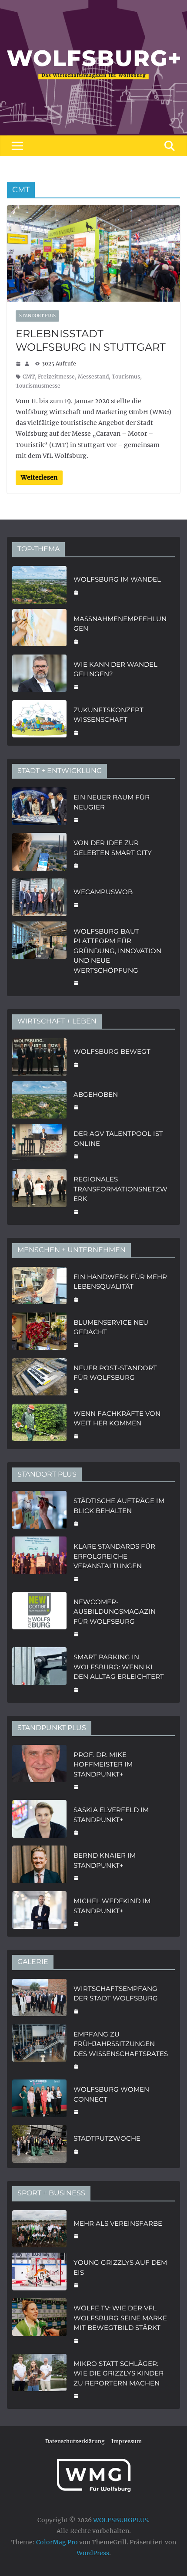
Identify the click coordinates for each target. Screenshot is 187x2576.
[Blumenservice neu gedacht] (39, 1333)
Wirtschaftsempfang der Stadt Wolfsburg (116, 1994)
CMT (29, 377)
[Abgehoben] (39, 1100)
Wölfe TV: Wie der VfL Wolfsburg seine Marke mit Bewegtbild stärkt (120, 2318)
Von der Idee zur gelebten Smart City (113, 848)
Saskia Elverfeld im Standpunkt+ (111, 1815)
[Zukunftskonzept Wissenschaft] (39, 720)
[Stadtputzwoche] (39, 2144)
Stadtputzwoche (107, 2138)
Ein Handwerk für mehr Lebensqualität (120, 1282)
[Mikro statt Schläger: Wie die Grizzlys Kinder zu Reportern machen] (39, 2379)
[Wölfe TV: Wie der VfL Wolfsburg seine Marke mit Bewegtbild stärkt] (39, 2323)
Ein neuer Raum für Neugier (112, 802)
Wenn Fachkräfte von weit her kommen (117, 1418)
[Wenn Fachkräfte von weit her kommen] (39, 1424)
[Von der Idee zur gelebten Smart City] (39, 853)
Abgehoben (96, 1094)
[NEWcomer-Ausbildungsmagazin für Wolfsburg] (39, 1617)
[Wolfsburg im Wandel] (39, 585)
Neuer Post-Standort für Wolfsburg (115, 1373)
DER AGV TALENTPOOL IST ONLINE (118, 1138)
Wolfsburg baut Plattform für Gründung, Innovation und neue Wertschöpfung (117, 951)
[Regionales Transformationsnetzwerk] (39, 1194)
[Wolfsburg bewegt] (39, 1057)
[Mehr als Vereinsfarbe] (39, 2229)
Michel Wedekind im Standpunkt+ (112, 1906)
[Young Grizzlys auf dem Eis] (39, 2273)
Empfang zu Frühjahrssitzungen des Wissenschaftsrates (121, 2044)
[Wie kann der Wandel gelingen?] (39, 675)
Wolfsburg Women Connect (111, 2094)
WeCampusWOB (103, 892)
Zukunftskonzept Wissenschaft (109, 715)
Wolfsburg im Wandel (117, 579)
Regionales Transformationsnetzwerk (120, 1189)
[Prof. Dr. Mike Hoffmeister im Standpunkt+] (39, 1770)
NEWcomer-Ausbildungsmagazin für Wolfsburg (115, 1612)
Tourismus (126, 377)
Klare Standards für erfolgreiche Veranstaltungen (114, 1556)
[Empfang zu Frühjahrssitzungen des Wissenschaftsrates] (39, 2050)
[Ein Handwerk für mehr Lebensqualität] (39, 1287)
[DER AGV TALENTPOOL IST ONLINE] (39, 1144)
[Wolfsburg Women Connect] (39, 2100)
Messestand (93, 377)
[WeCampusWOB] (39, 897)
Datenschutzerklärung (75, 2441)
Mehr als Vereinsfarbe (118, 2223)
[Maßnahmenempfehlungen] (39, 629)
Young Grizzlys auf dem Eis (120, 2267)
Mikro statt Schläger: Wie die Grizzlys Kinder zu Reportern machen (119, 2373)
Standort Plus (37, 316)
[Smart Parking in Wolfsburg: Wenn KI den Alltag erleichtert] (39, 1672)
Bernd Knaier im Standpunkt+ (105, 1860)
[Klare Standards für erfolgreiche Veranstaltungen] (39, 1562)
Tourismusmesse (38, 386)
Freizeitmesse (56, 377)
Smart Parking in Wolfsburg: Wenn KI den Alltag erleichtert (119, 1667)
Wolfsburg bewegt (112, 1051)
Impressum (127, 2441)
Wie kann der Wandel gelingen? (115, 669)
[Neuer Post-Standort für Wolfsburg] (39, 1378)
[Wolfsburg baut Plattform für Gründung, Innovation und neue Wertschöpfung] (39, 956)
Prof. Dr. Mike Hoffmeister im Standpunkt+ (103, 1764)
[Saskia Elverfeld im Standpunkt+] (39, 1820)
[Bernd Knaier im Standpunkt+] (39, 1866)
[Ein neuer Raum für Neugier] (39, 808)
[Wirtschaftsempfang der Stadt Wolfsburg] (39, 1999)
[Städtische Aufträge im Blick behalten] (39, 1511)
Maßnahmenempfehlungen (120, 624)
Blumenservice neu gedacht (111, 1327)
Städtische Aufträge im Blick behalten (119, 1506)
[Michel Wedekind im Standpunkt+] (39, 1911)
